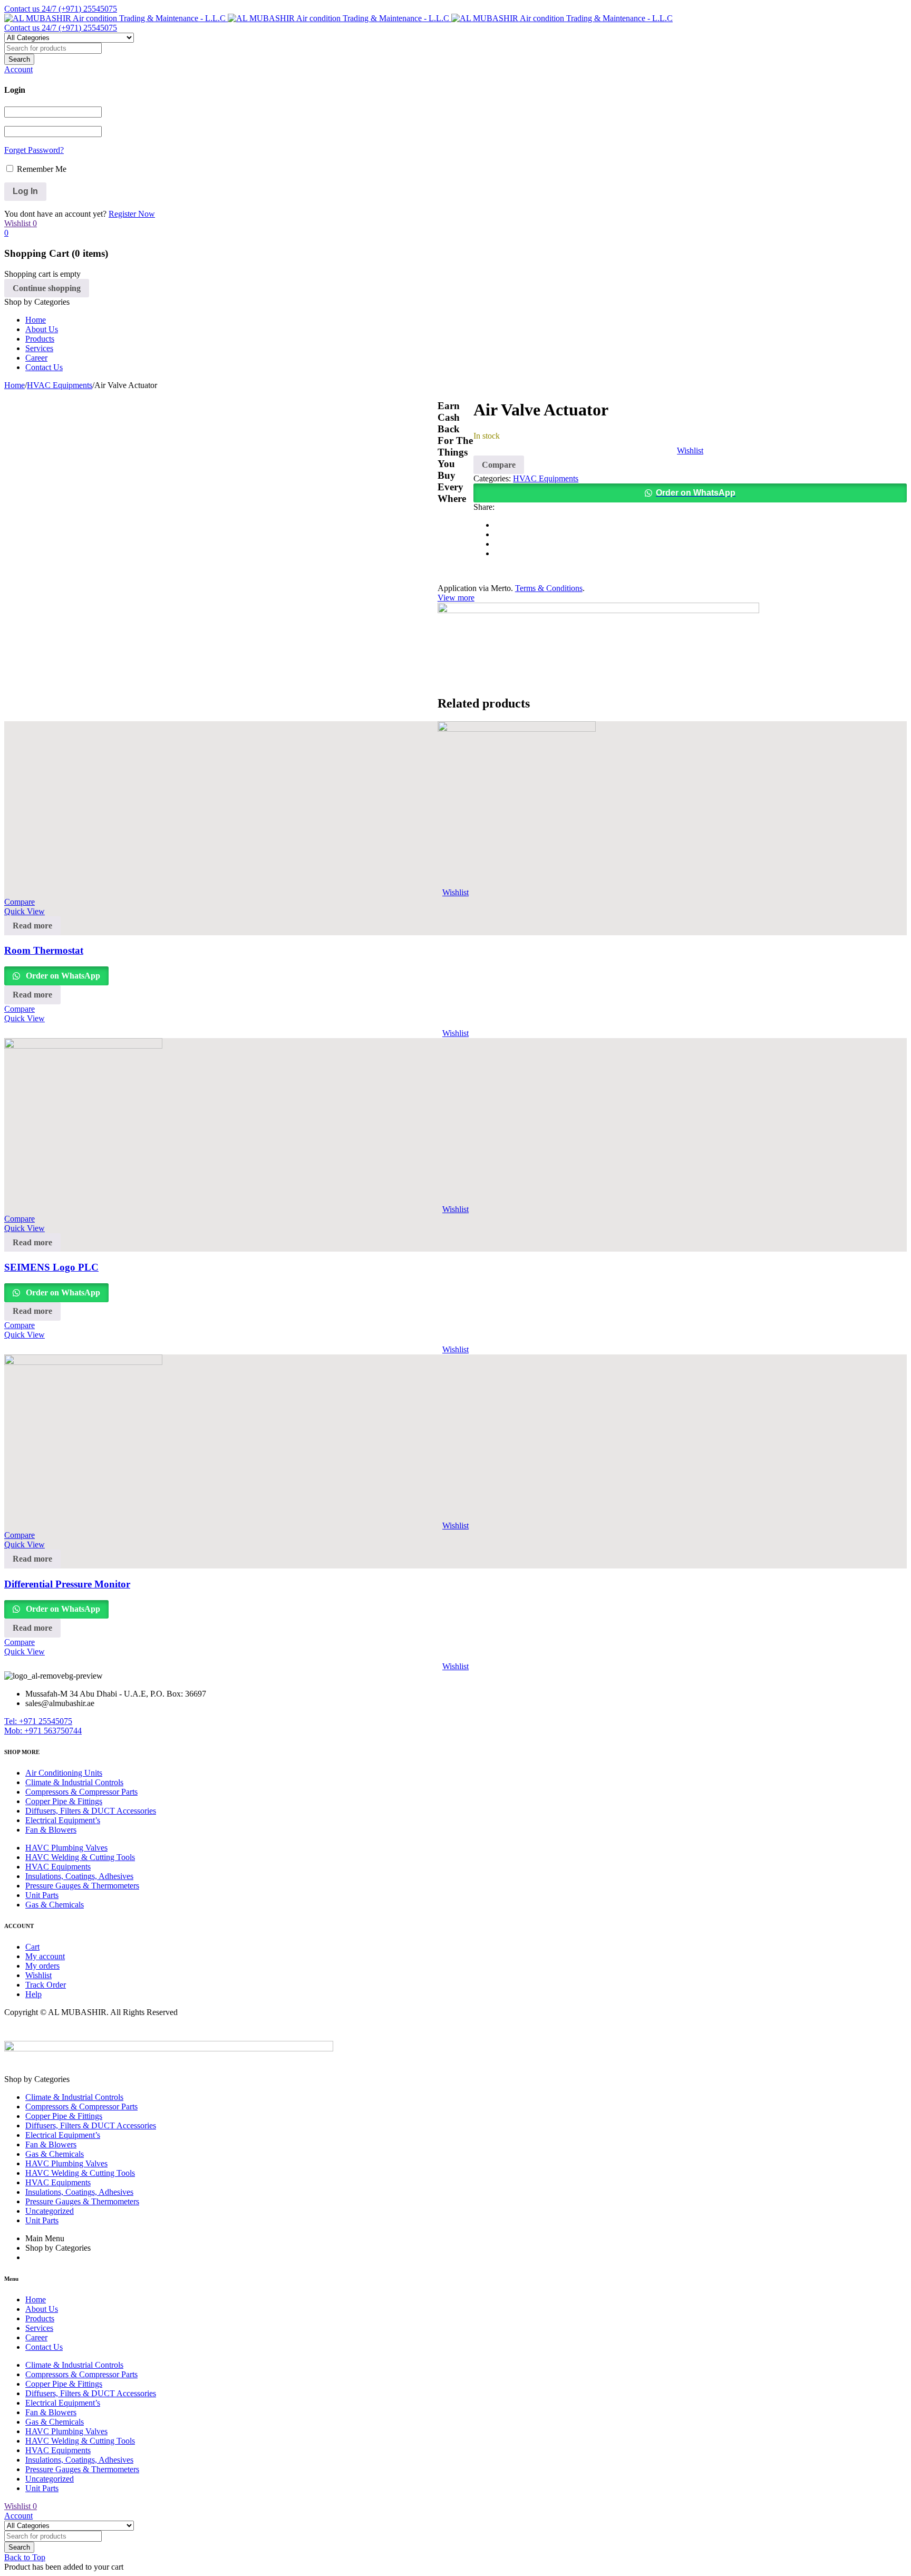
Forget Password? (34, 150)
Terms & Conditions (549, 588)
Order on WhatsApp (696, 493)
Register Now (132, 214)
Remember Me (41, 169)
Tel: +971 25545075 (38, 1721)
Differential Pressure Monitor (67, 1584)
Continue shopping (47, 288)
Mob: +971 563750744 (43, 1731)
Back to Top (25, 2557)
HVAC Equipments (60, 385)
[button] (690, 493)
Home (14, 385)
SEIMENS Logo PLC (51, 1267)
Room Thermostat (44, 950)
